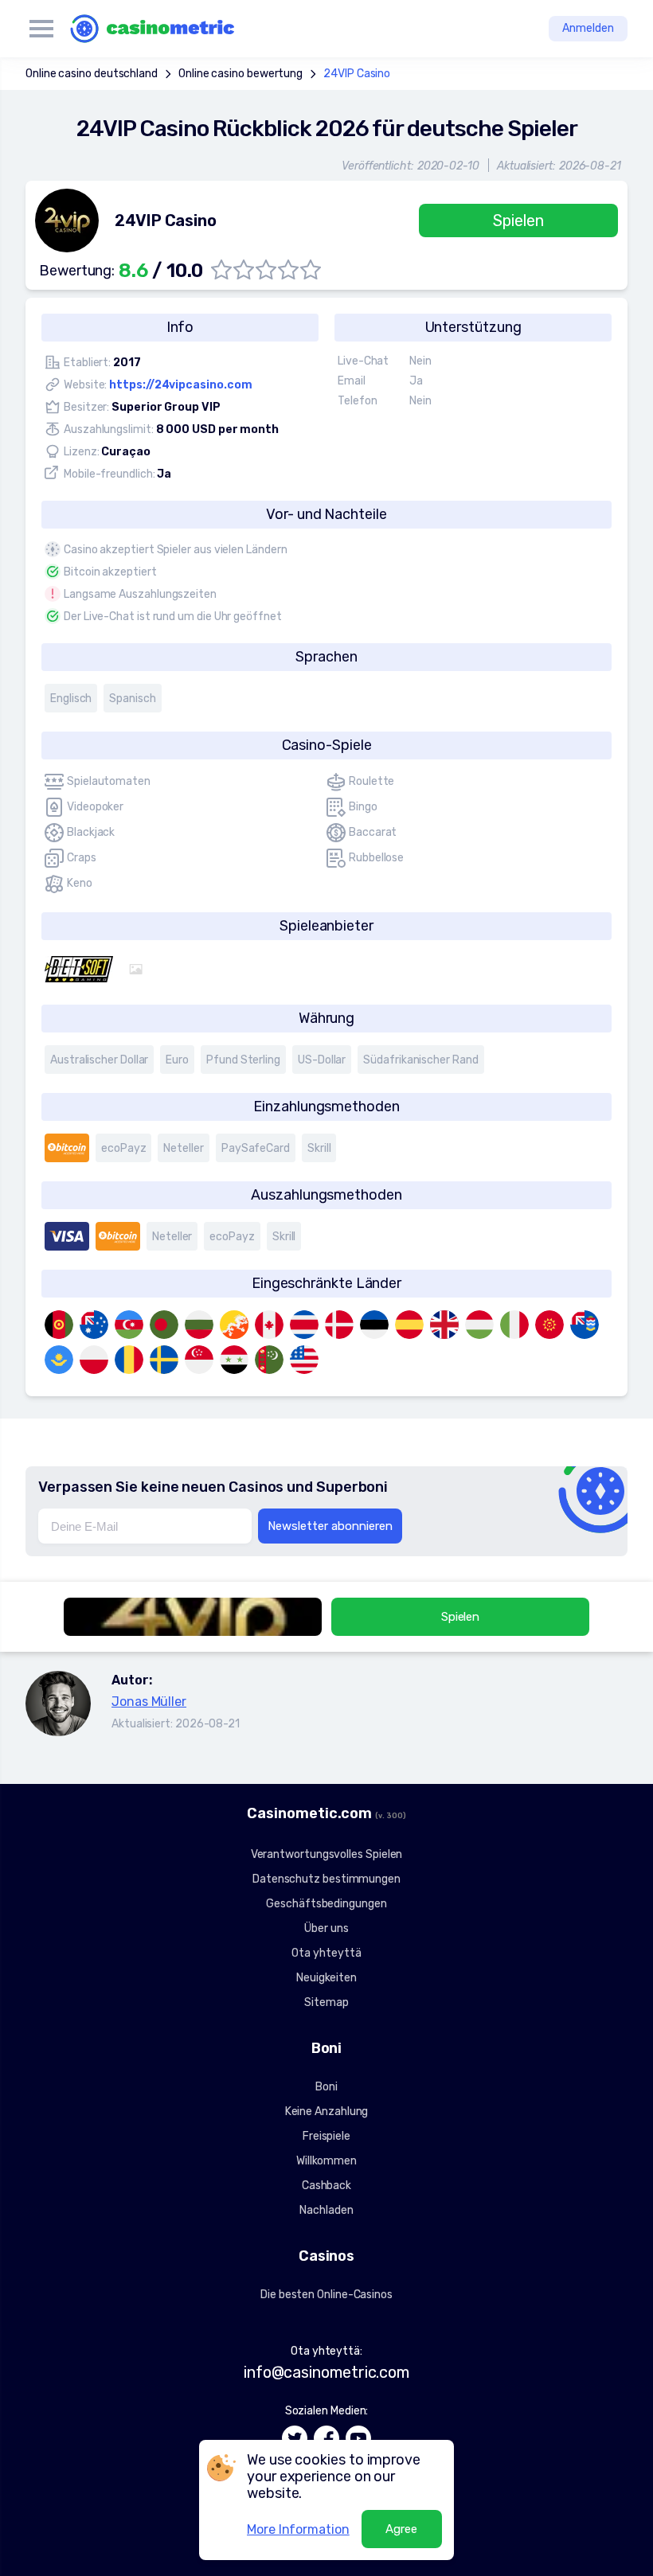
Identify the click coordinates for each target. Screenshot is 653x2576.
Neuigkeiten (326, 1978)
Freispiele (326, 2136)
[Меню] (41, 29)
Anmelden (588, 28)
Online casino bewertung (240, 74)
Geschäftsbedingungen (326, 1904)
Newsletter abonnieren (330, 1526)
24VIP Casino (357, 74)
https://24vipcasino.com (180, 385)
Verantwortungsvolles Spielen (327, 1854)
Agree (401, 2529)
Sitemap (326, 2002)
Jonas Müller (149, 1702)
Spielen (518, 221)
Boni (326, 2087)
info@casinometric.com (326, 2372)
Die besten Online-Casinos (326, 2295)
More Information (298, 2529)
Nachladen (326, 2210)
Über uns (326, 1928)
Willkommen (326, 2161)
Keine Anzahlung (327, 2112)
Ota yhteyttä (326, 1953)
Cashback (326, 2186)
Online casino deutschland (92, 74)
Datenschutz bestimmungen (326, 1879)
